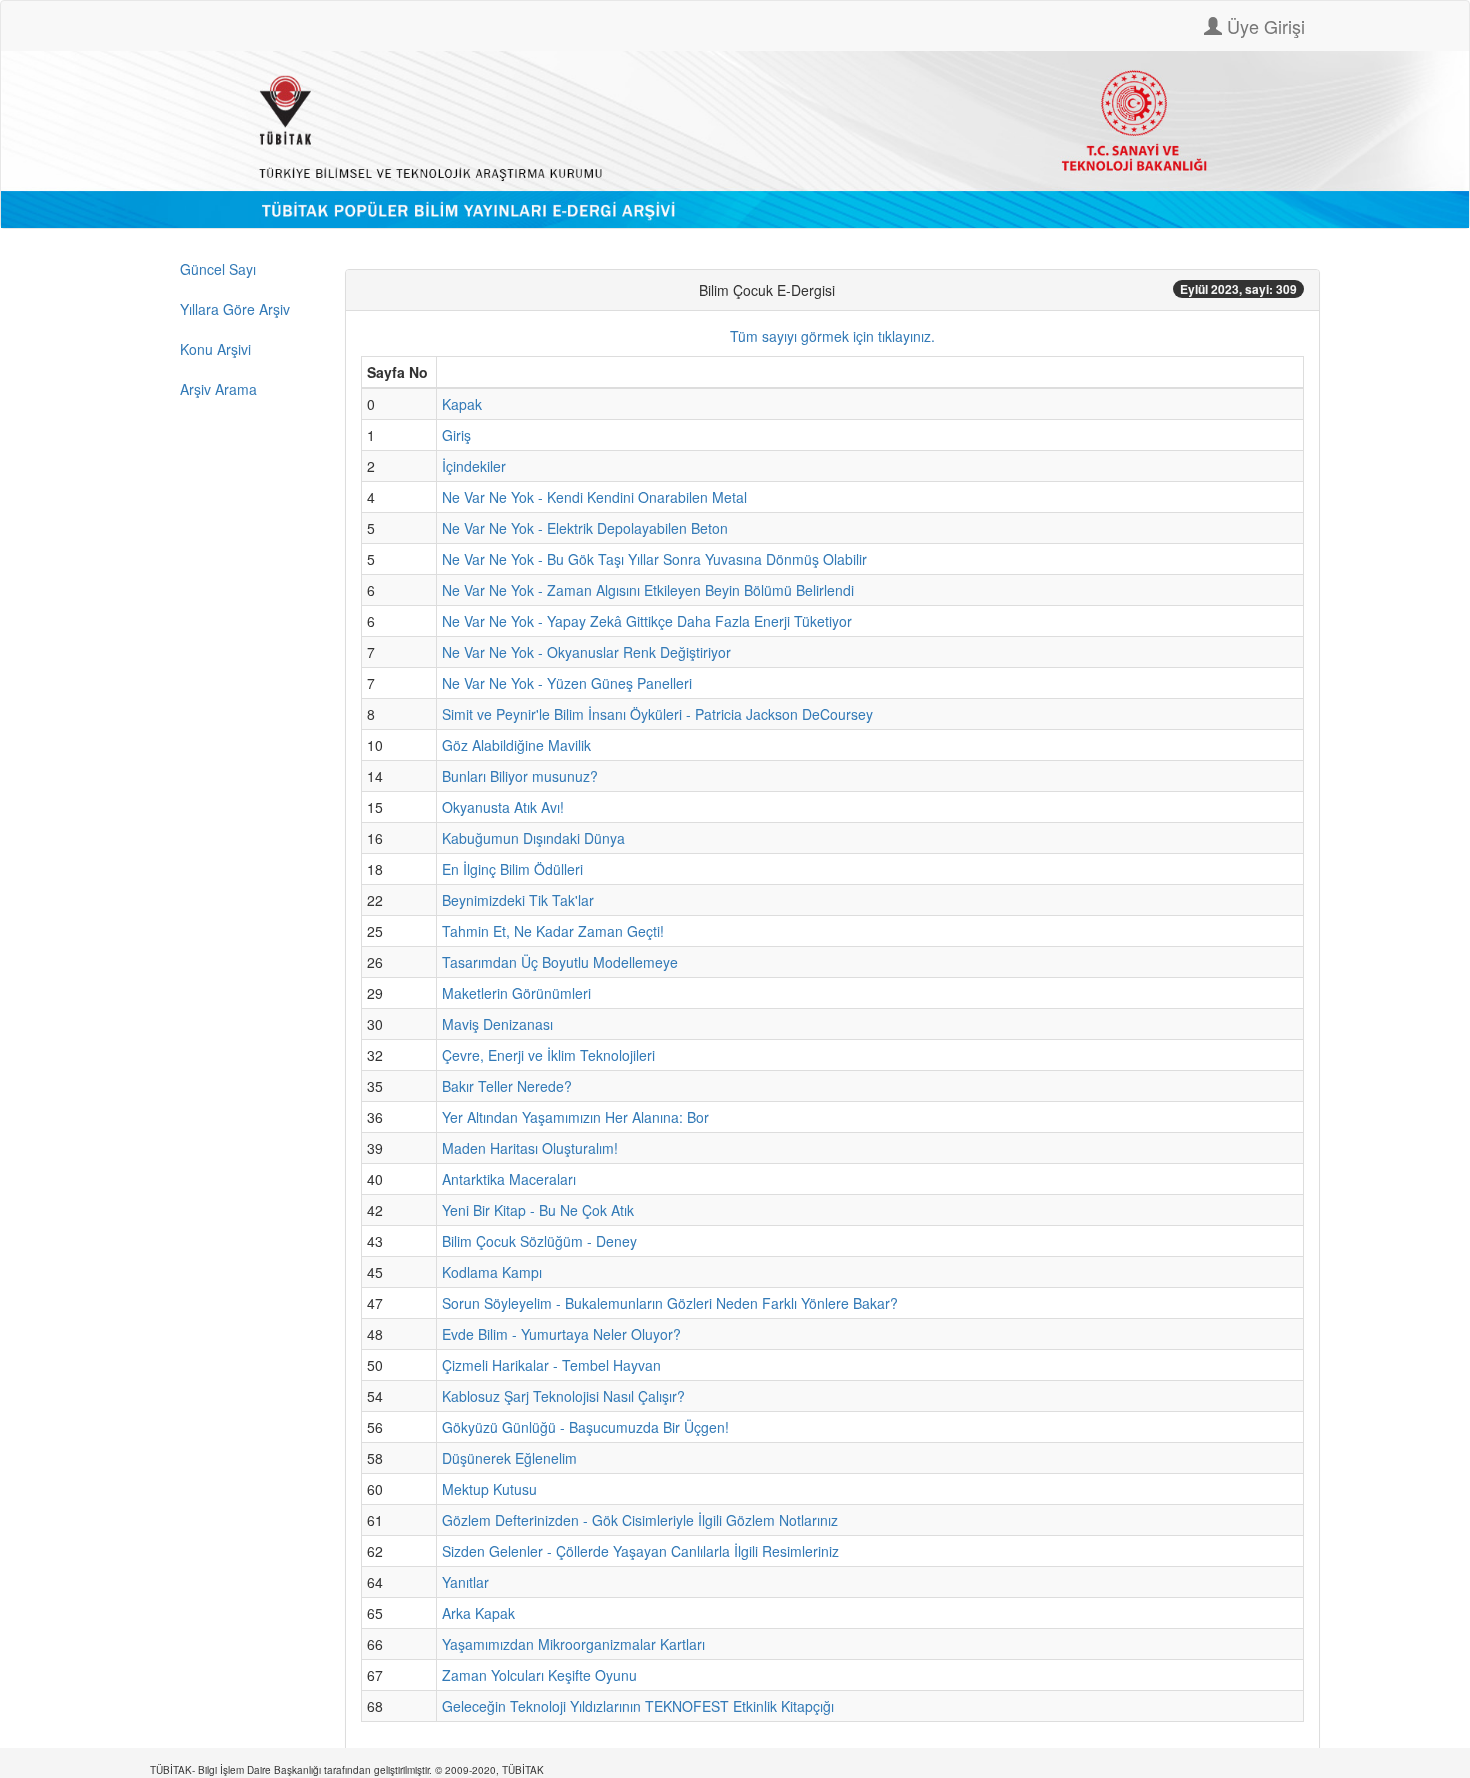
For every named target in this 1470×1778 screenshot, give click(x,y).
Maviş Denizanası (497, 1024)
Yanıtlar (465, 1582)
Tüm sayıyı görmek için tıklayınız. (832, 336)
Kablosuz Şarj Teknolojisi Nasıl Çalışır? (563, 1396)
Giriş (456, 435)
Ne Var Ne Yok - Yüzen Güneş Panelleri (567, 683)
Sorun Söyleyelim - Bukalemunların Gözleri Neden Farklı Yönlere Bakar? (670, 1303)
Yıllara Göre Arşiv (235, 309)
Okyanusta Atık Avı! (503, 807)
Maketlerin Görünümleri (516, 993)
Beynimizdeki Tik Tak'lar (518, 900)
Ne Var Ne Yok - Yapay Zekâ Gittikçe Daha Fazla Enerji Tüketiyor (647, 621)
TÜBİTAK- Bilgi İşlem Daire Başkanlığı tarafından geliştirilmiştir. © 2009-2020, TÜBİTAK (347, 1770)
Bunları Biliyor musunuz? (520, 776)
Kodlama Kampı (492, 1272)
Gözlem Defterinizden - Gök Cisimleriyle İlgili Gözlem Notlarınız (640, 1520)
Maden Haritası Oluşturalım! (530, 1148)
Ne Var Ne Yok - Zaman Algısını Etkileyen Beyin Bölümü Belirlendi (648, 590)
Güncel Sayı (218, 269)
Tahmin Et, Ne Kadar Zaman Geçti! (553, 931)
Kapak (462, 404)
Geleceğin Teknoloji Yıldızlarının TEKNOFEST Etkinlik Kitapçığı (638, 1706)
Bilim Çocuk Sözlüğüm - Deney (539, 1241)
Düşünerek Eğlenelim (509, 1458)
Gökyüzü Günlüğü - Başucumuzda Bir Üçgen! (585, 1427)
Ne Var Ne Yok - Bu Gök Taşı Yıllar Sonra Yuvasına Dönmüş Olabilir (654, 559)
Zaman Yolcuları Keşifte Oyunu (539, 1675)
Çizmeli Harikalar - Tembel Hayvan (551, 1365)
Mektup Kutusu (489, 1489)
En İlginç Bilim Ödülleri (512, 869)
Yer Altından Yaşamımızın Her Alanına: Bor (575, 1117)
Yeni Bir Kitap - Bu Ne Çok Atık (538, 1210)
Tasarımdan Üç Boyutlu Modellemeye (560, 962)
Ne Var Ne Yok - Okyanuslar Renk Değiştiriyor (586, 652)
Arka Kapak (478, 1613)
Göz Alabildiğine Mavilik (516, 745)
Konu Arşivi (215, 349)
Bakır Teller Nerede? (507, 1086)
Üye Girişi (1263, 26)
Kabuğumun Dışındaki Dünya (533, 838)
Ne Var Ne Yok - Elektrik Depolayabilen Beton (585, 528)
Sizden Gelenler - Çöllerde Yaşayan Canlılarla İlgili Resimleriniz (640, 1551)
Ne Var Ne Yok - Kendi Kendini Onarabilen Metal (594, 497)
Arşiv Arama (218, 389)
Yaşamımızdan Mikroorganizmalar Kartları (573, 1644)
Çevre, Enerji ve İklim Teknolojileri (548, 1055)
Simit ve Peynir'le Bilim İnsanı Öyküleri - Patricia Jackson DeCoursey (657, 714)
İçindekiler (474, 466)
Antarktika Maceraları (509, 1179)
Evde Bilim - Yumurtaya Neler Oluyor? (561, 1334)
